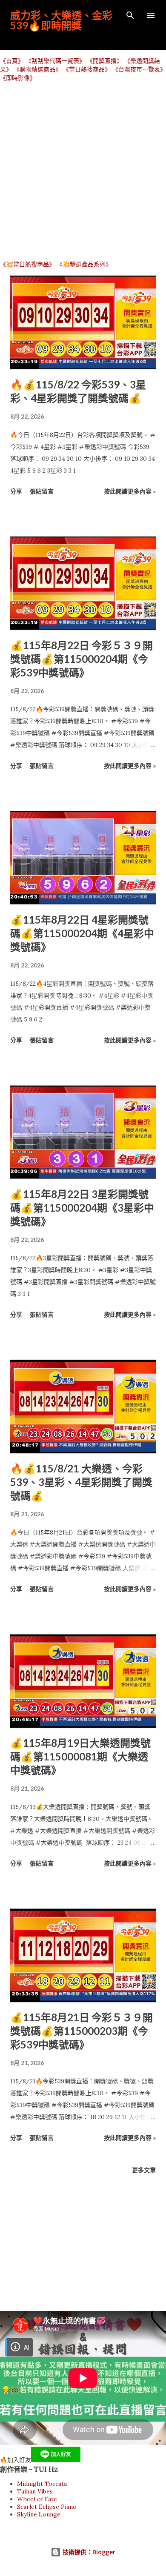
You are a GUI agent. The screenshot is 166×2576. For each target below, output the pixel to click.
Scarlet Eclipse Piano (47, 2507)
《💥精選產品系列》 (84, 264)
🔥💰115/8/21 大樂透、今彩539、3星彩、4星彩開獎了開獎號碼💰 (81, 1482)
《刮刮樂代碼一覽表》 (55, 61)
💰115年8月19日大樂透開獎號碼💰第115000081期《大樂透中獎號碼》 (80, 1756)
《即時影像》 (18, 78)
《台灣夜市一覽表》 (139, 69)
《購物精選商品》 (37, 69)
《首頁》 (12, 61)
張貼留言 (42, 491)
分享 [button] (16, 491)
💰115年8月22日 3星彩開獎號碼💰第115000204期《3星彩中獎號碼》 (82, 1208)
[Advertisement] (83, 171)
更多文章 (144, 2170)
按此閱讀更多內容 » (130, 491)
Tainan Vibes (35, 2491)
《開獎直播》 (105, 61)
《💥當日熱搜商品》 (27, 264)
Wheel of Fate (37, 2499)
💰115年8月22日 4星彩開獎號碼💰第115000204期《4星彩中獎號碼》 (82, 933)
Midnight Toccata (42, 2484)
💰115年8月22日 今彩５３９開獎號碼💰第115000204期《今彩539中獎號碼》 (82, 659)
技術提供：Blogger (88, 2552)
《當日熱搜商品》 (87, 69)
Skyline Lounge (39, 2514)
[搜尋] (130, 15)
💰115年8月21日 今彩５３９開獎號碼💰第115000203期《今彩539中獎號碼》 (82, 2031)
